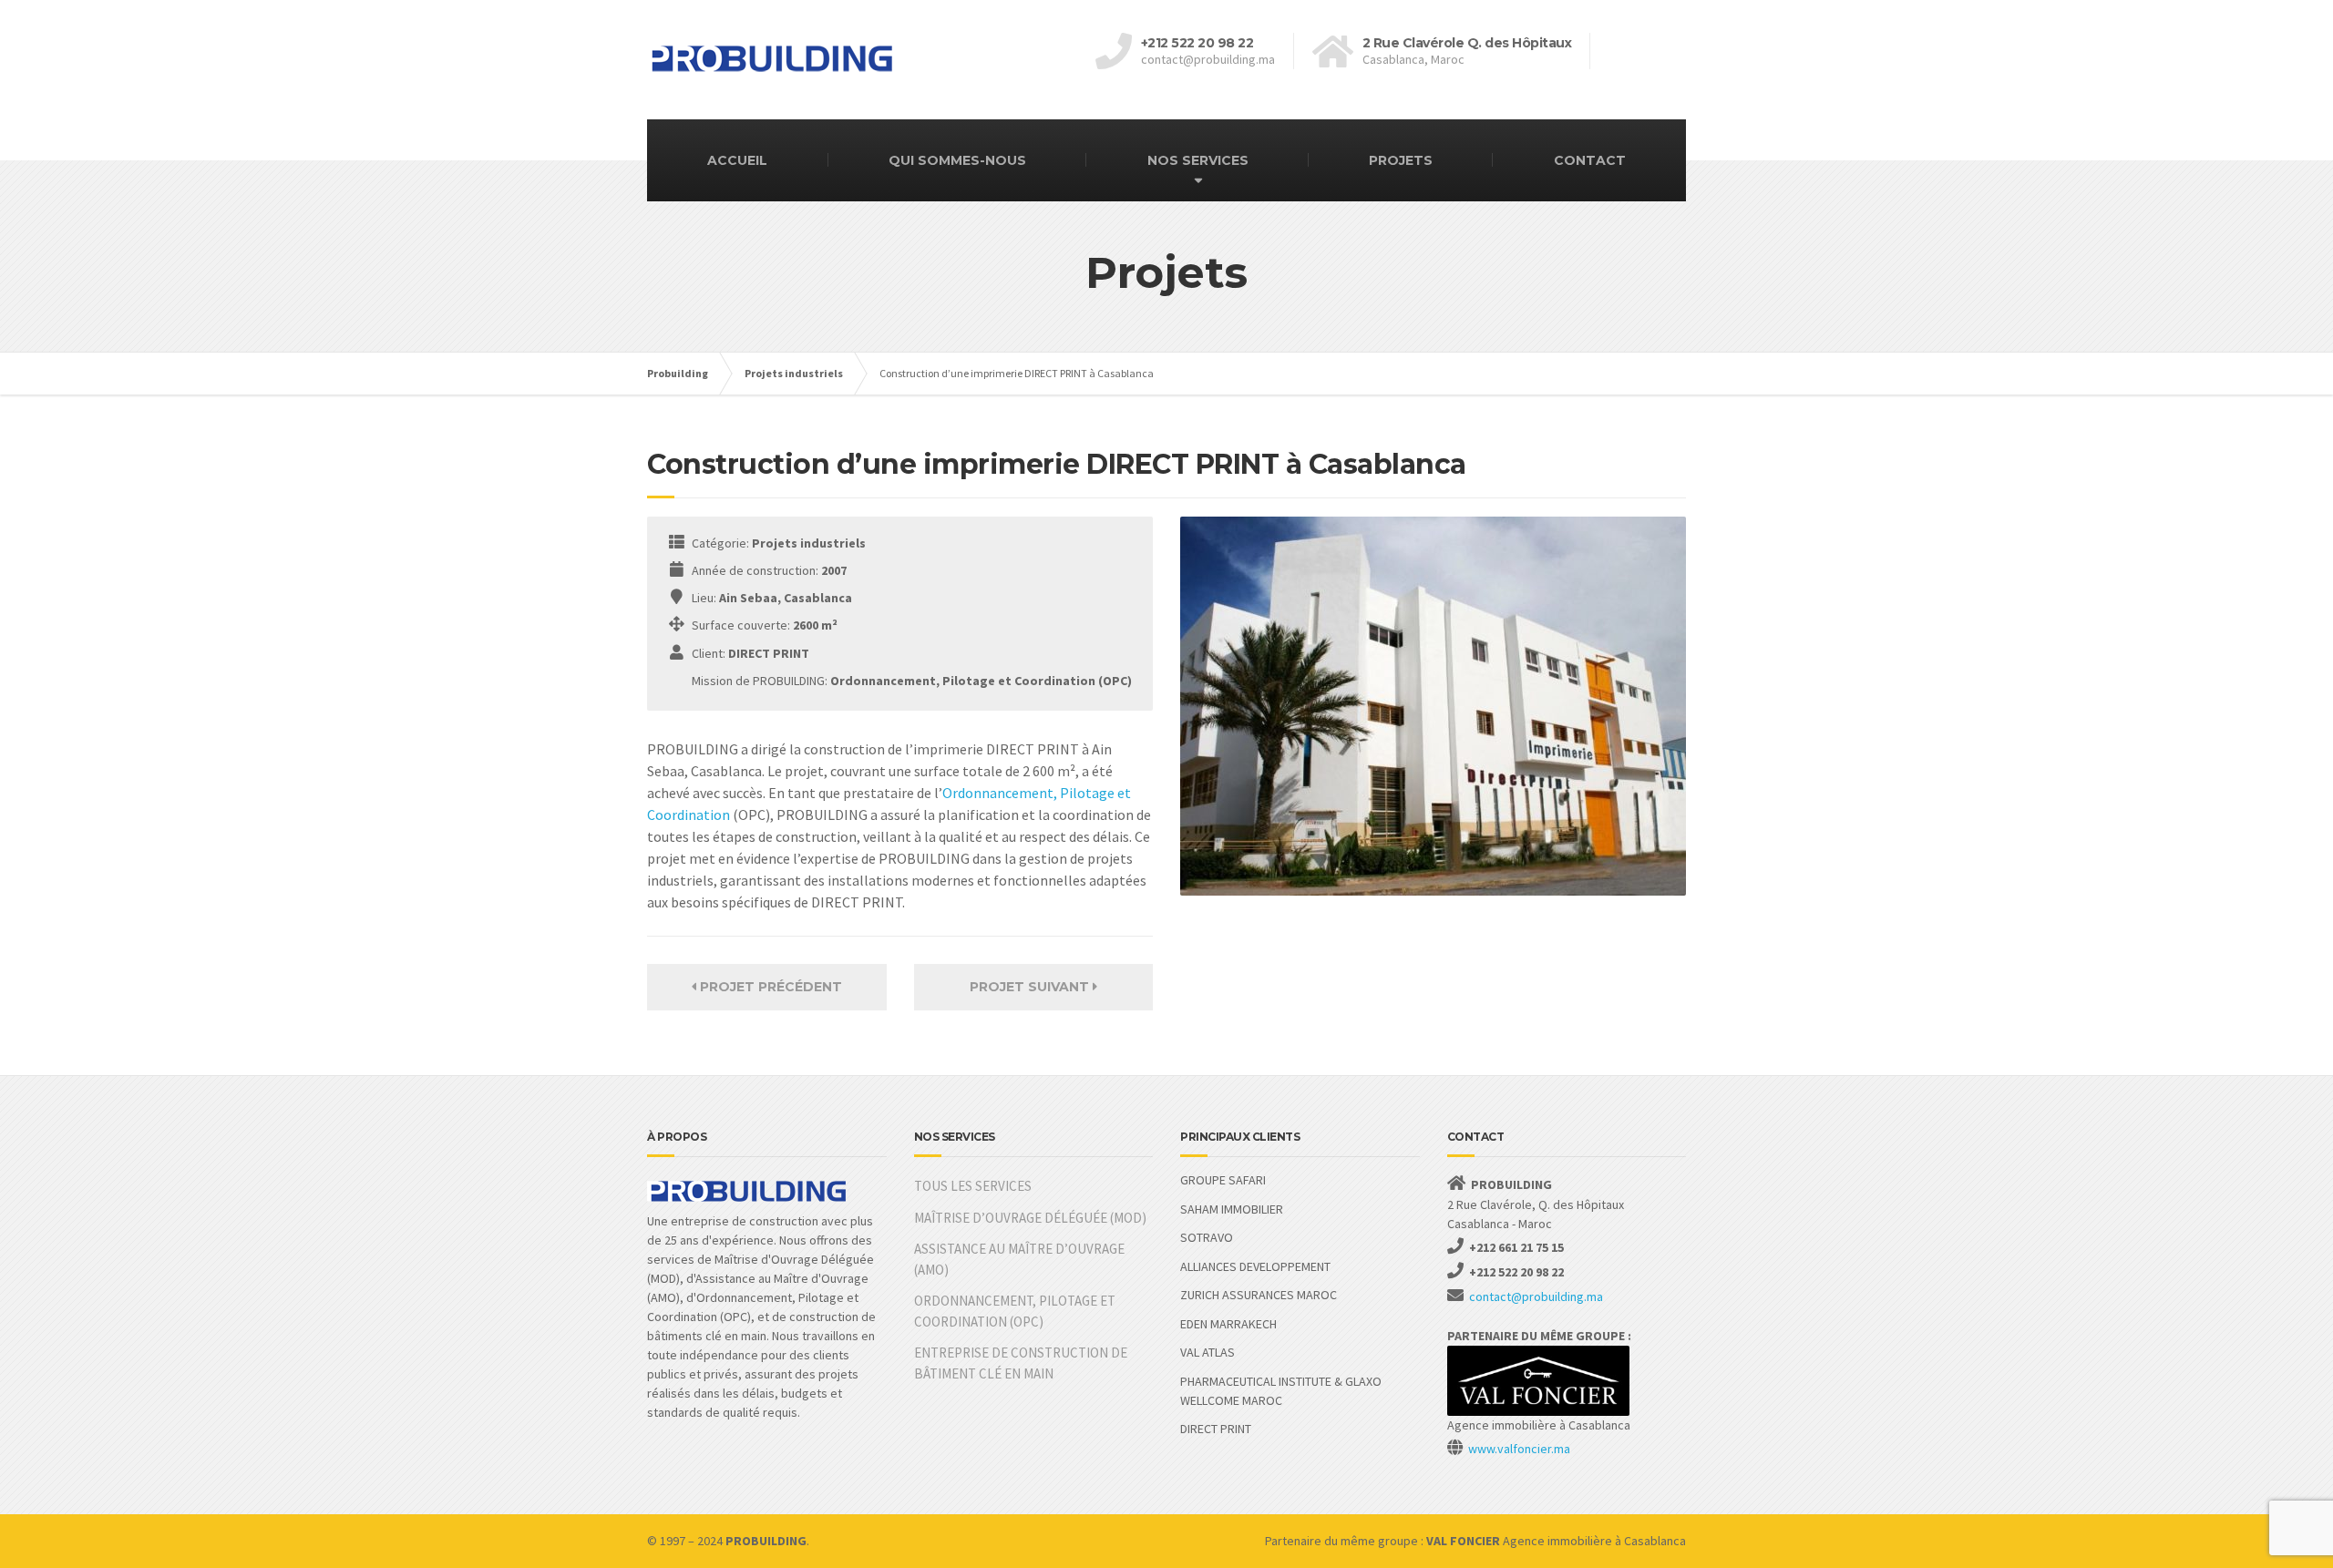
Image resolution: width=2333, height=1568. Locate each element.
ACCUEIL (737, 160)
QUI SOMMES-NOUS (957, 160)
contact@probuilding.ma (1536, 1296)
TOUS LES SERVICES (973, 1186)
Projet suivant (1031, 987)
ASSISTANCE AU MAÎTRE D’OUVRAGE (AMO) (1019, 1259)
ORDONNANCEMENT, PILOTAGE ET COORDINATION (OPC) (1015, 1311)
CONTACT (1590, 160)
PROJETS (1401, 160)
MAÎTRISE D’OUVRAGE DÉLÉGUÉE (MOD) (1030, 1218)
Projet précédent (769, 987)
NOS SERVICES (1198, 160)
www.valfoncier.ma (1519, 1449)
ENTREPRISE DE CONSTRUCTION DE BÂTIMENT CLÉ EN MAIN (1021, 1363)
